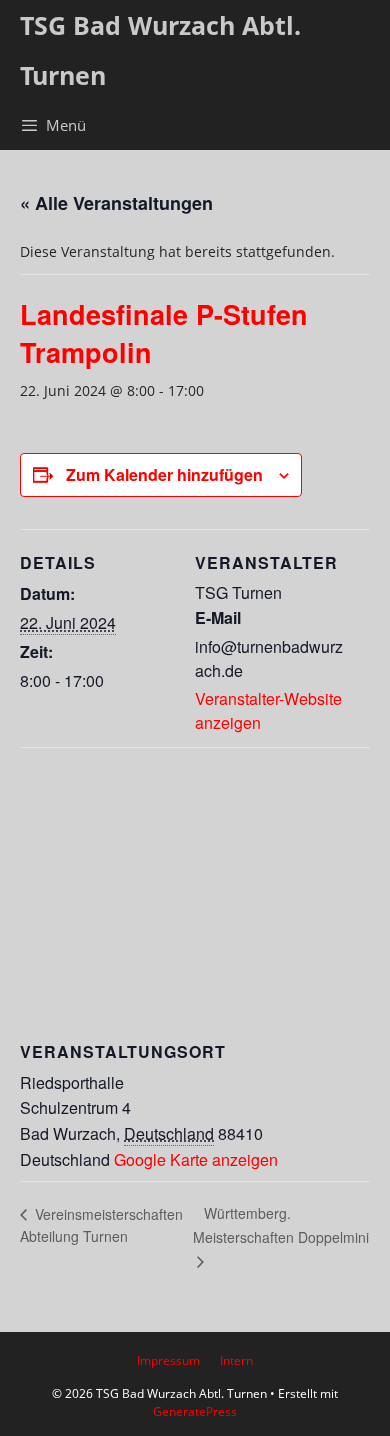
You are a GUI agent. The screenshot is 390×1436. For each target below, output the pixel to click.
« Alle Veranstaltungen (116, 203)
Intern (236, 1360)
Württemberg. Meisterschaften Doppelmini (281, 1225)
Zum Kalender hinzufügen (164, 474)
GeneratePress (195, 1411)
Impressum (168, 1360)
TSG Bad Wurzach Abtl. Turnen (160, 50)
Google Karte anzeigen (196, 1159)
